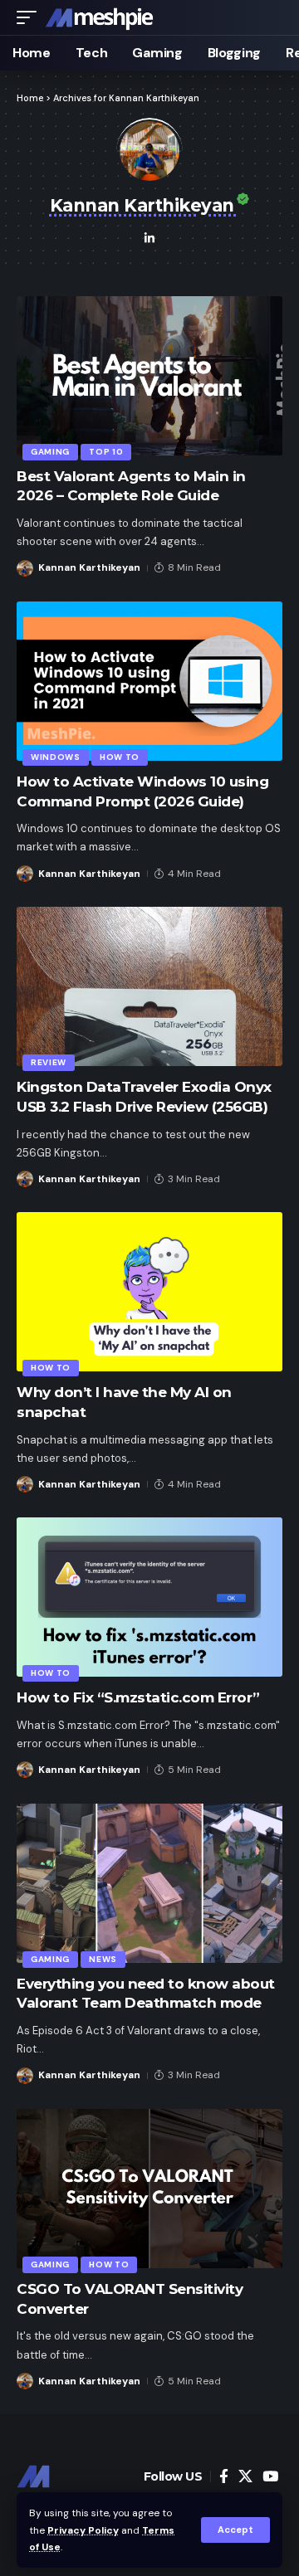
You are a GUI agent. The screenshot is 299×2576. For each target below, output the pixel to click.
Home (30, 98)
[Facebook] (224, 2477)
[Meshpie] (99, 17)
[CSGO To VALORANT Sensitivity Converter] (149, 2189)
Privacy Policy (83, 2530)
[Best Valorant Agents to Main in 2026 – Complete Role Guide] (149, 376)
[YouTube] (270, 2477)
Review (49, 1062)
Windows (56, 757)
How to (120, 757)
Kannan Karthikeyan (89, 567)
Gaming (50, 452)
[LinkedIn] (149, 240)
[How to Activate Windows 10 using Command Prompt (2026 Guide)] (149, 681)
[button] (235, 2530)
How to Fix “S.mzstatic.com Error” (138, 1697)
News (103, 1959)
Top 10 (106, 452)
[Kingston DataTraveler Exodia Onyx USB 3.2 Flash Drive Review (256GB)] (149, 986)
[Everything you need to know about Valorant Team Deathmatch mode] (149, 1883)
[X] (245, 2477)
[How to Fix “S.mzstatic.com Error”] (149, 1597)
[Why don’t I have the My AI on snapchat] (149, 1292)
